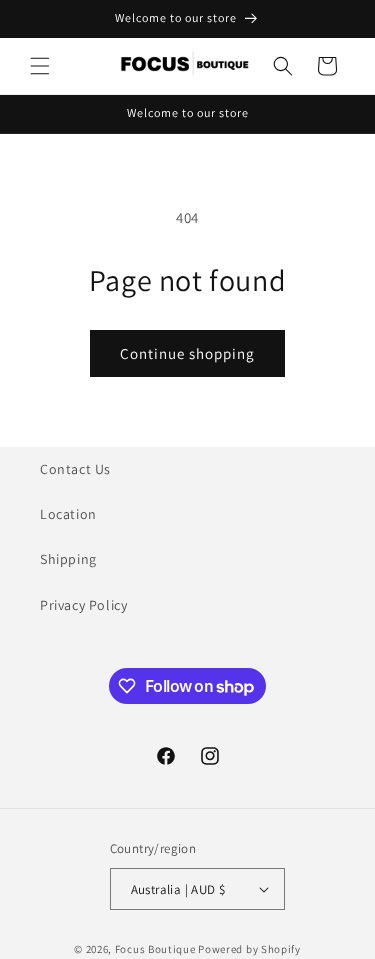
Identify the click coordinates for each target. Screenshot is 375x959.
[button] (40, 66)
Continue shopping (187, 353)
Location (68, 514)
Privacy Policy (83, 605)
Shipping (68, 559)
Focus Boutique (155, 949)
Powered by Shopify (249, 949)
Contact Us (75, 469)
